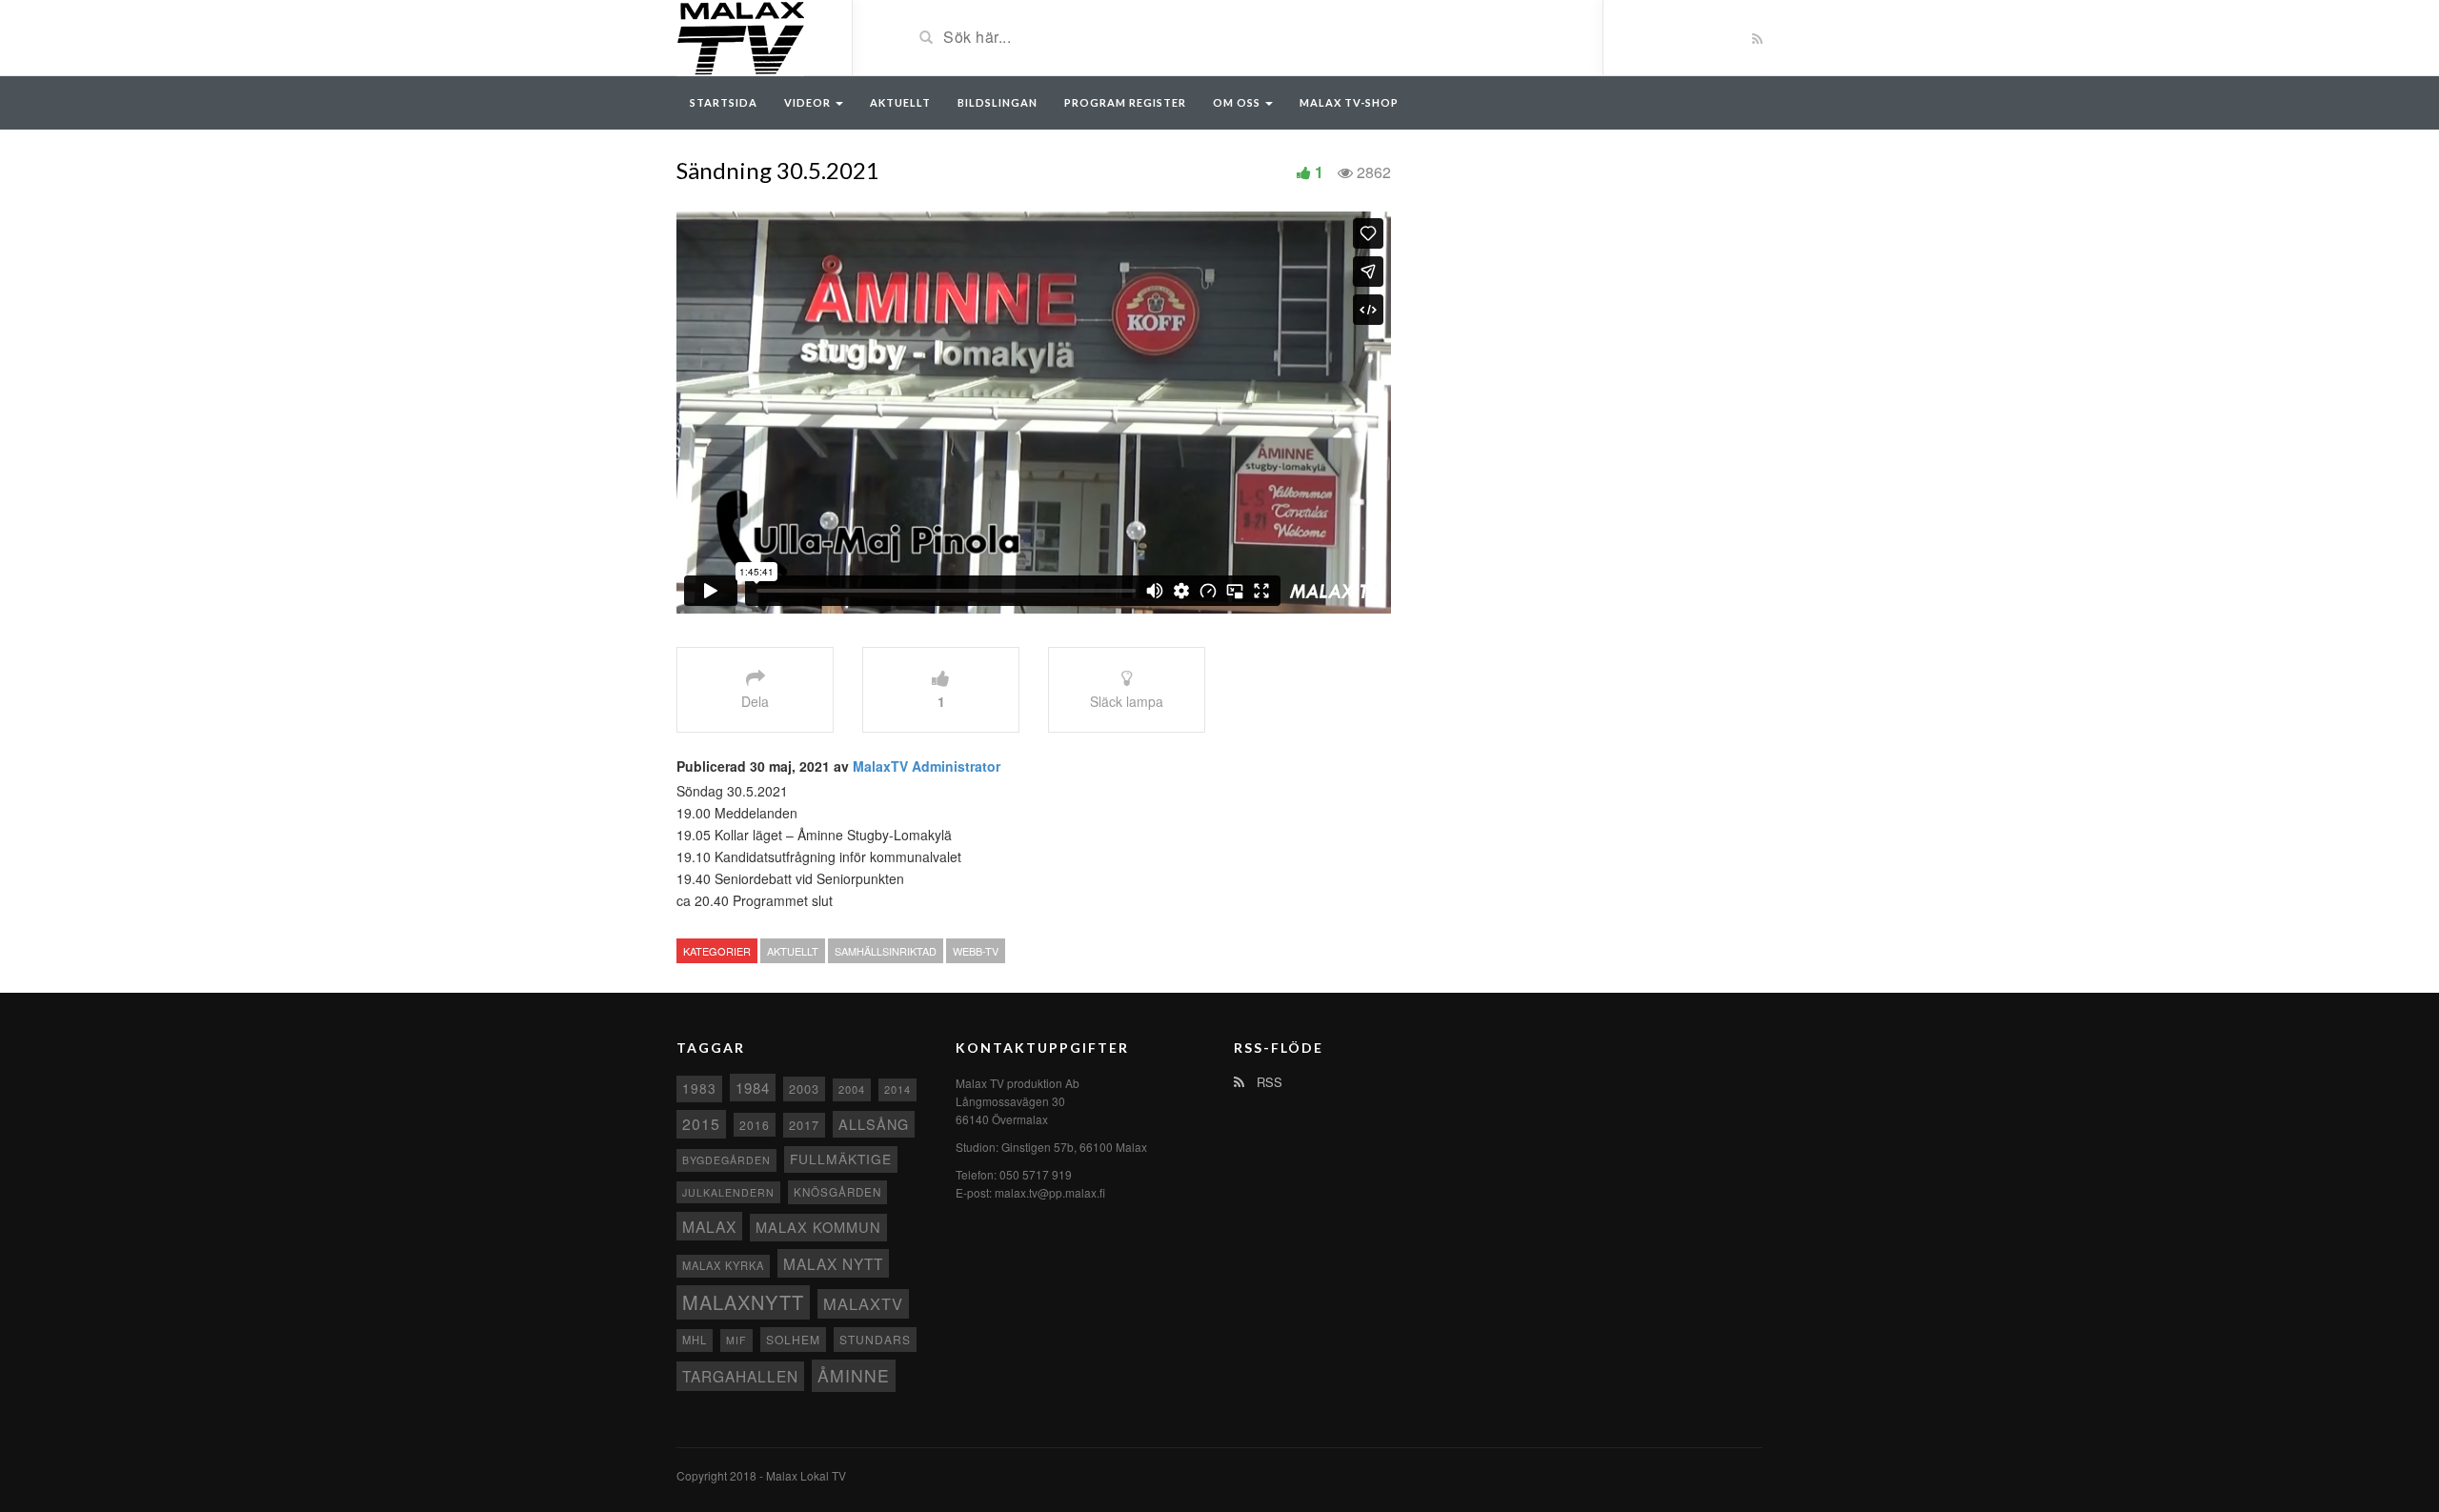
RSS (1268, 1082)
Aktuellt (900, 102)
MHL (695, 1340)
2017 (804, 1125)
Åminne (854, 1375)
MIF (736, 1340)
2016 (755, 1125)
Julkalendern (728, 1192)
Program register (1125, 102)
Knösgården (837, 1192)
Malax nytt (833, 1263)
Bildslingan (998, 102)
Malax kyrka (723, 1265)
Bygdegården (726, 1160)
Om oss (1238, 102)
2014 (897, 1089)
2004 (852, 1089)
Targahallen (740, 1376)
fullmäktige (841, 1159)
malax (709, 1226)
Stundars (875, 1339)
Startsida (724, 102)
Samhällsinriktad (886, 951)
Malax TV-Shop (1349, 102)
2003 (804, 1089)
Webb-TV (976, 951)
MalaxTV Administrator (927, 766)
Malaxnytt (743, 1302)
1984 (753, 1088)
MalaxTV (863, 1303)
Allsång (874, 1124)
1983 (699, 1088)
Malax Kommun (818, 1227)
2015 (701, 1124)
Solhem (793, 1339)
